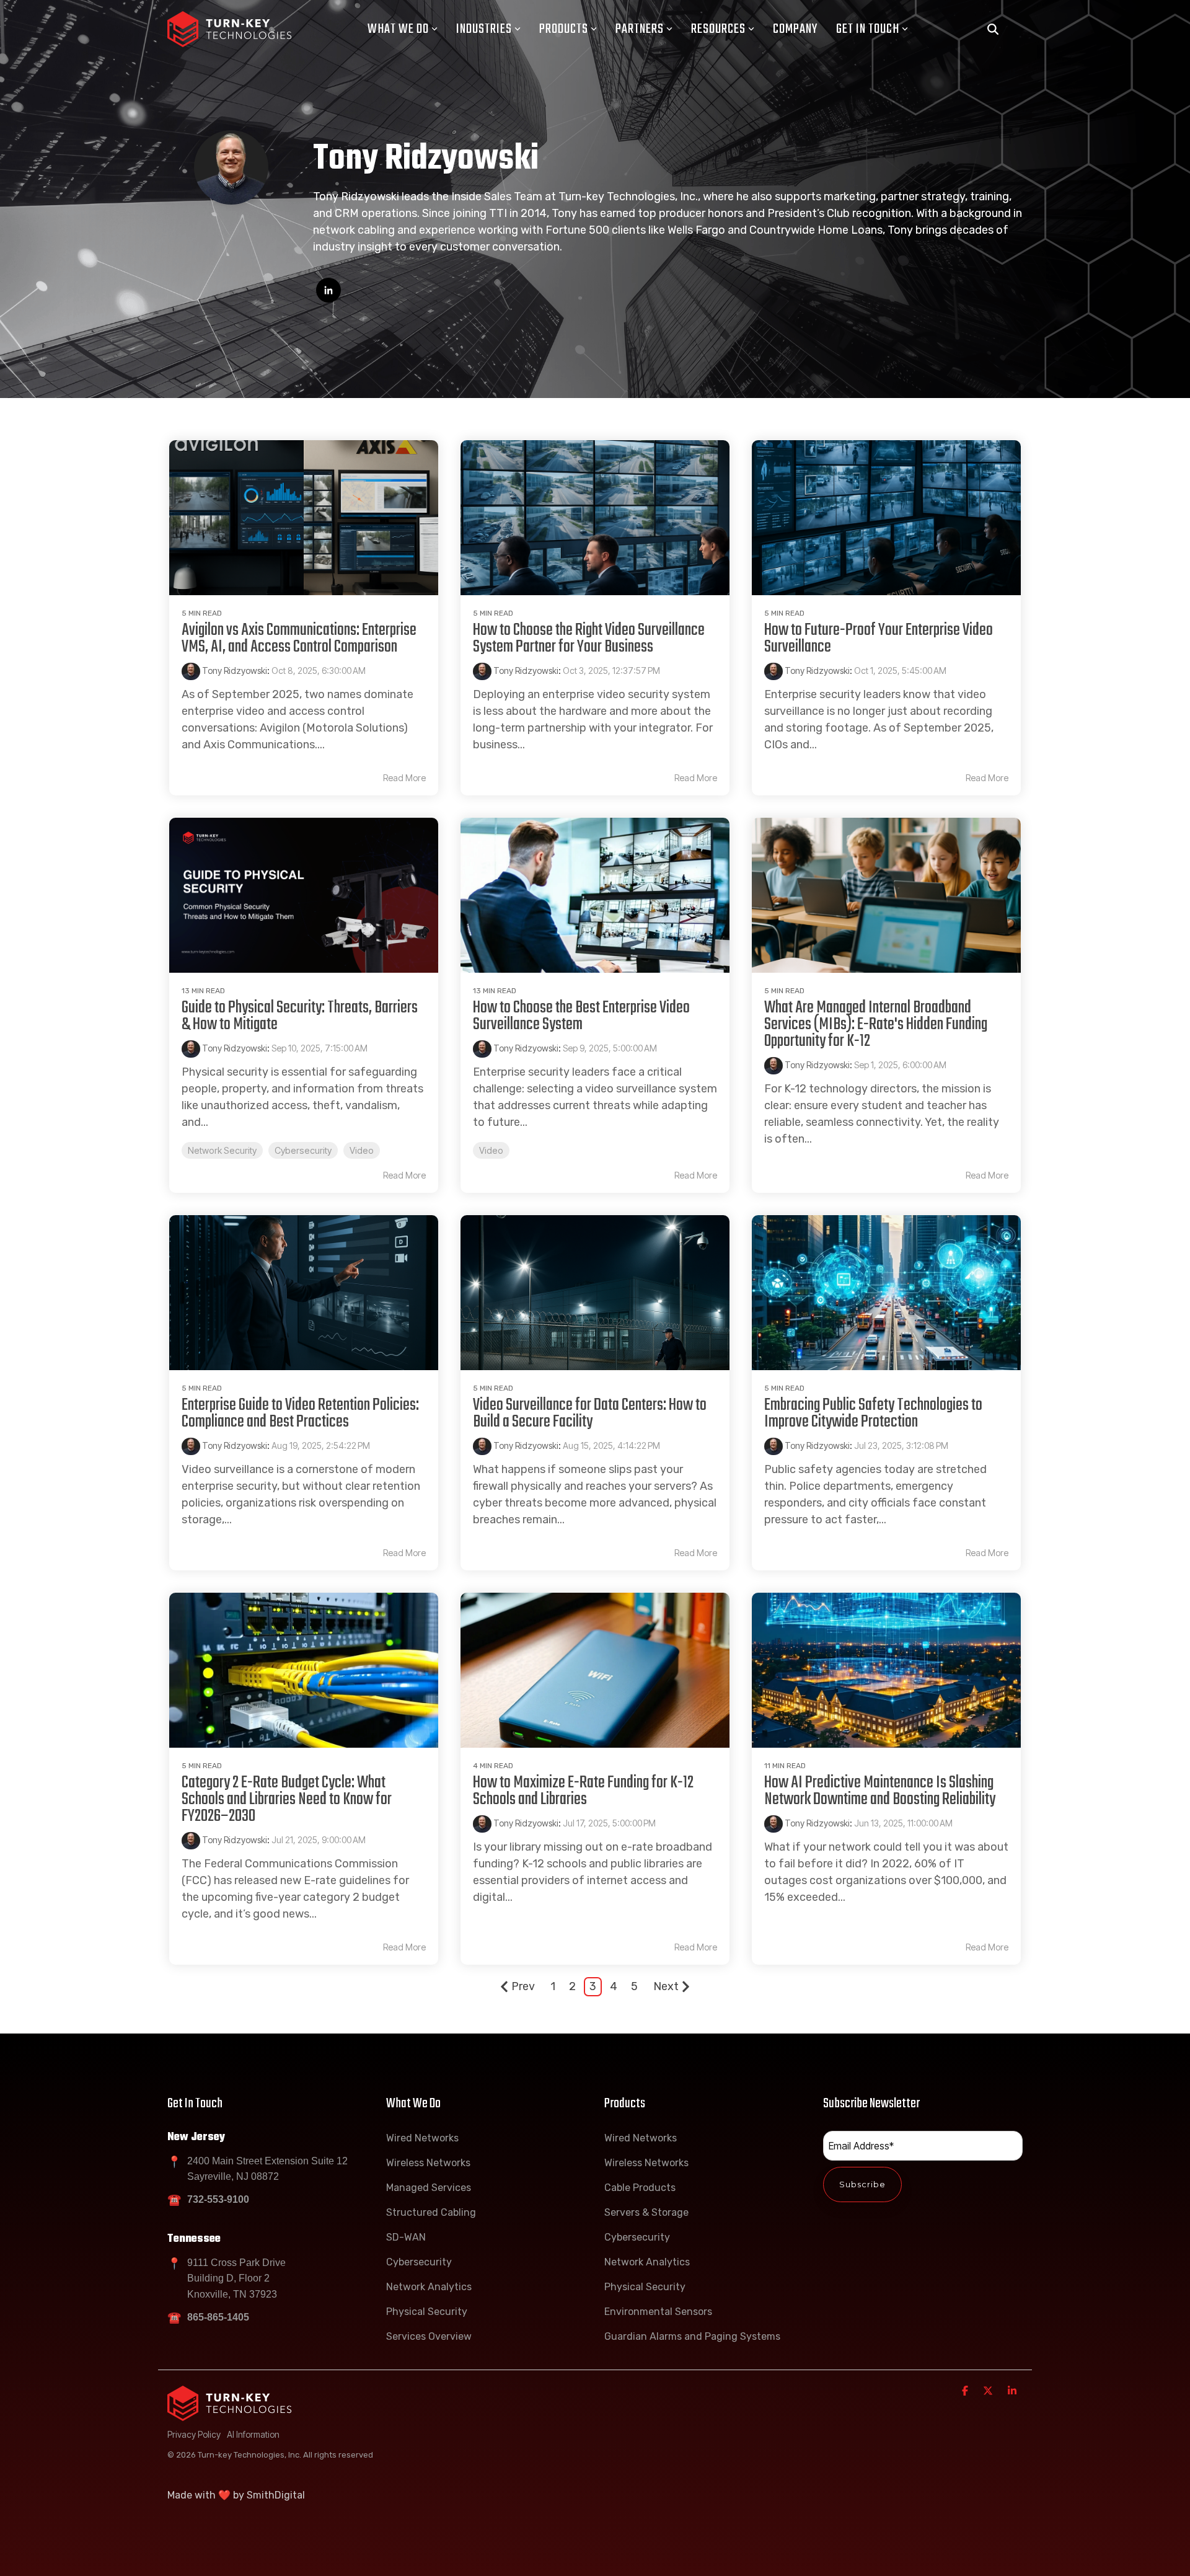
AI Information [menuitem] (253, 2434)
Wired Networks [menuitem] (422, 2138)
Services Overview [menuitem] (429, 2336)
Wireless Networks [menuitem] (428, 2163)
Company (795, 29)
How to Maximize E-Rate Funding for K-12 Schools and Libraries (583, 1791)
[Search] (993, 29)
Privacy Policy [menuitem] (194, 2434)
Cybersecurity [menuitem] (419, 2262)
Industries (484, 29)
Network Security (222, 1150)
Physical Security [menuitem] (427, 2312)
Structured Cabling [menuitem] (431, 2212)
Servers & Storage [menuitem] (646, 2212)
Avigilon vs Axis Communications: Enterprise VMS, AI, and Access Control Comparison (299, 639)
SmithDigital (276, 2495)
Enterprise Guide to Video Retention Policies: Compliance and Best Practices (300, 1414)
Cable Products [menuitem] (640, 2188)
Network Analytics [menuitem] (429, 2287)
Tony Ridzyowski (234, 671)
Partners (640, 29)
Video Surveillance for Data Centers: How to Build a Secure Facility (590, 1414)
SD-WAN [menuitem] (406, 2237)
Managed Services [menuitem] (429, 2188)
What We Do (398, 29)
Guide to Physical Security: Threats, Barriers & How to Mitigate (300, 1016)
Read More (404, 778)
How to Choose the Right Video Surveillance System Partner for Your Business (589, 639)
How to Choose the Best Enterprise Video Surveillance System (581, 1016)
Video (362, 1150)
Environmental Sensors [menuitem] (658, 2312)
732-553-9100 (218, 2199)
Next (666, 1986)
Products (564, 29)
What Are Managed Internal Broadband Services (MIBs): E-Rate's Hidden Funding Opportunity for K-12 (876, 1025)
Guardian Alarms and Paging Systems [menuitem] (692, 2336)
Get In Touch (868, 29)
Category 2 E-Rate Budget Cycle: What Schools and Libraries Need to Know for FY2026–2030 (287, 1799)
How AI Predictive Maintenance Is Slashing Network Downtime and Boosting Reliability (880, 1791)
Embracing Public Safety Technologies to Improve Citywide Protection (873, 1414)
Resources (718, 29)
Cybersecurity (303, 1150)
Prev (523, 1986)
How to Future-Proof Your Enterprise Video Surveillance (879, 639)
